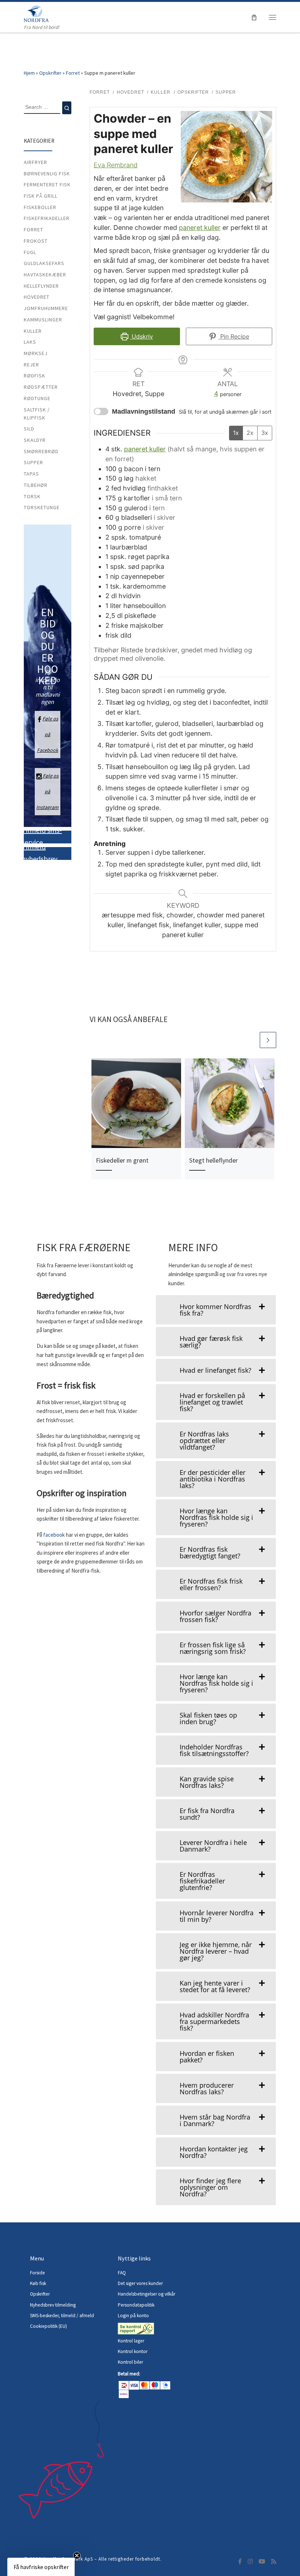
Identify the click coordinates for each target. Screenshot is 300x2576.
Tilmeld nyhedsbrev (40, 853)
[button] (41, 2567)
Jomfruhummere (46, 308)
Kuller (33, 331)
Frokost (36, 241)
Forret (73, 73)
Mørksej (36, 353)
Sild (29, 429)
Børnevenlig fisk (47, 174)
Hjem (29, 73)
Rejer (31, 365)
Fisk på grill (41, 196)
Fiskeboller (40, 207)
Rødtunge (37, 398)
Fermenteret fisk (47, 184)
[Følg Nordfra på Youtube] (262, 2562)
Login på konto (133, 2316)
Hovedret (37, 297)
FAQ (122, 2273)
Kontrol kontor (133, 2351)
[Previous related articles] (251, 1040)
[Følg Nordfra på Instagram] (250, 2562)
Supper (33, 462)
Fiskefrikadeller (47, 218)
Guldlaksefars (44, 263)
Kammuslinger (43, 320)
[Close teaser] (77, 2556)
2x (250, 433)
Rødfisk (35, 376)
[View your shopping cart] (254, 17)
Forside (37, 2273)
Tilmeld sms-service (42, 836)
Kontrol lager (132, 2341)
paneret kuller (200, 228)
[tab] (216, 1310)
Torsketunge (42, 507)
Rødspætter (41, 387)
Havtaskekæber (45, 275)
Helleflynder (41, 286)
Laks (30, 342)
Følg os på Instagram (47, 791)
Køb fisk (38, 2283)
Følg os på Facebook (48, 734)
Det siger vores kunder (140, 2283)
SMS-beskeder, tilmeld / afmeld (62, 2316)
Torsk (32, 496)
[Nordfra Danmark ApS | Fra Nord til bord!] (36, 13)
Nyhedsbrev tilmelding (53, 2305)
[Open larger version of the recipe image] (226, 157)
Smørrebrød (41, 451)
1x (236, 433)
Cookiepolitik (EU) (48, 2326)
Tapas (31, 474)
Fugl (30, 252)
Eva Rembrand (116, 165)
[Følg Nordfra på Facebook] (240, 2562)
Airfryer (35, 162)
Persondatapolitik (136, 2305)
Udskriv (141, 336)
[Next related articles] (268, 1040)
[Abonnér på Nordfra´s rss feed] (274, 2562)
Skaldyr (35, 440)
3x (265, 433)
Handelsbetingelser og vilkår (147, 2294)
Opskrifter (50, 73)
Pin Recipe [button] (234, 336)
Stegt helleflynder (213, 1160)
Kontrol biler (130, 2362)
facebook (55, 1535)
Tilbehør (36, 485)
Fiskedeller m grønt (122, 1160)
